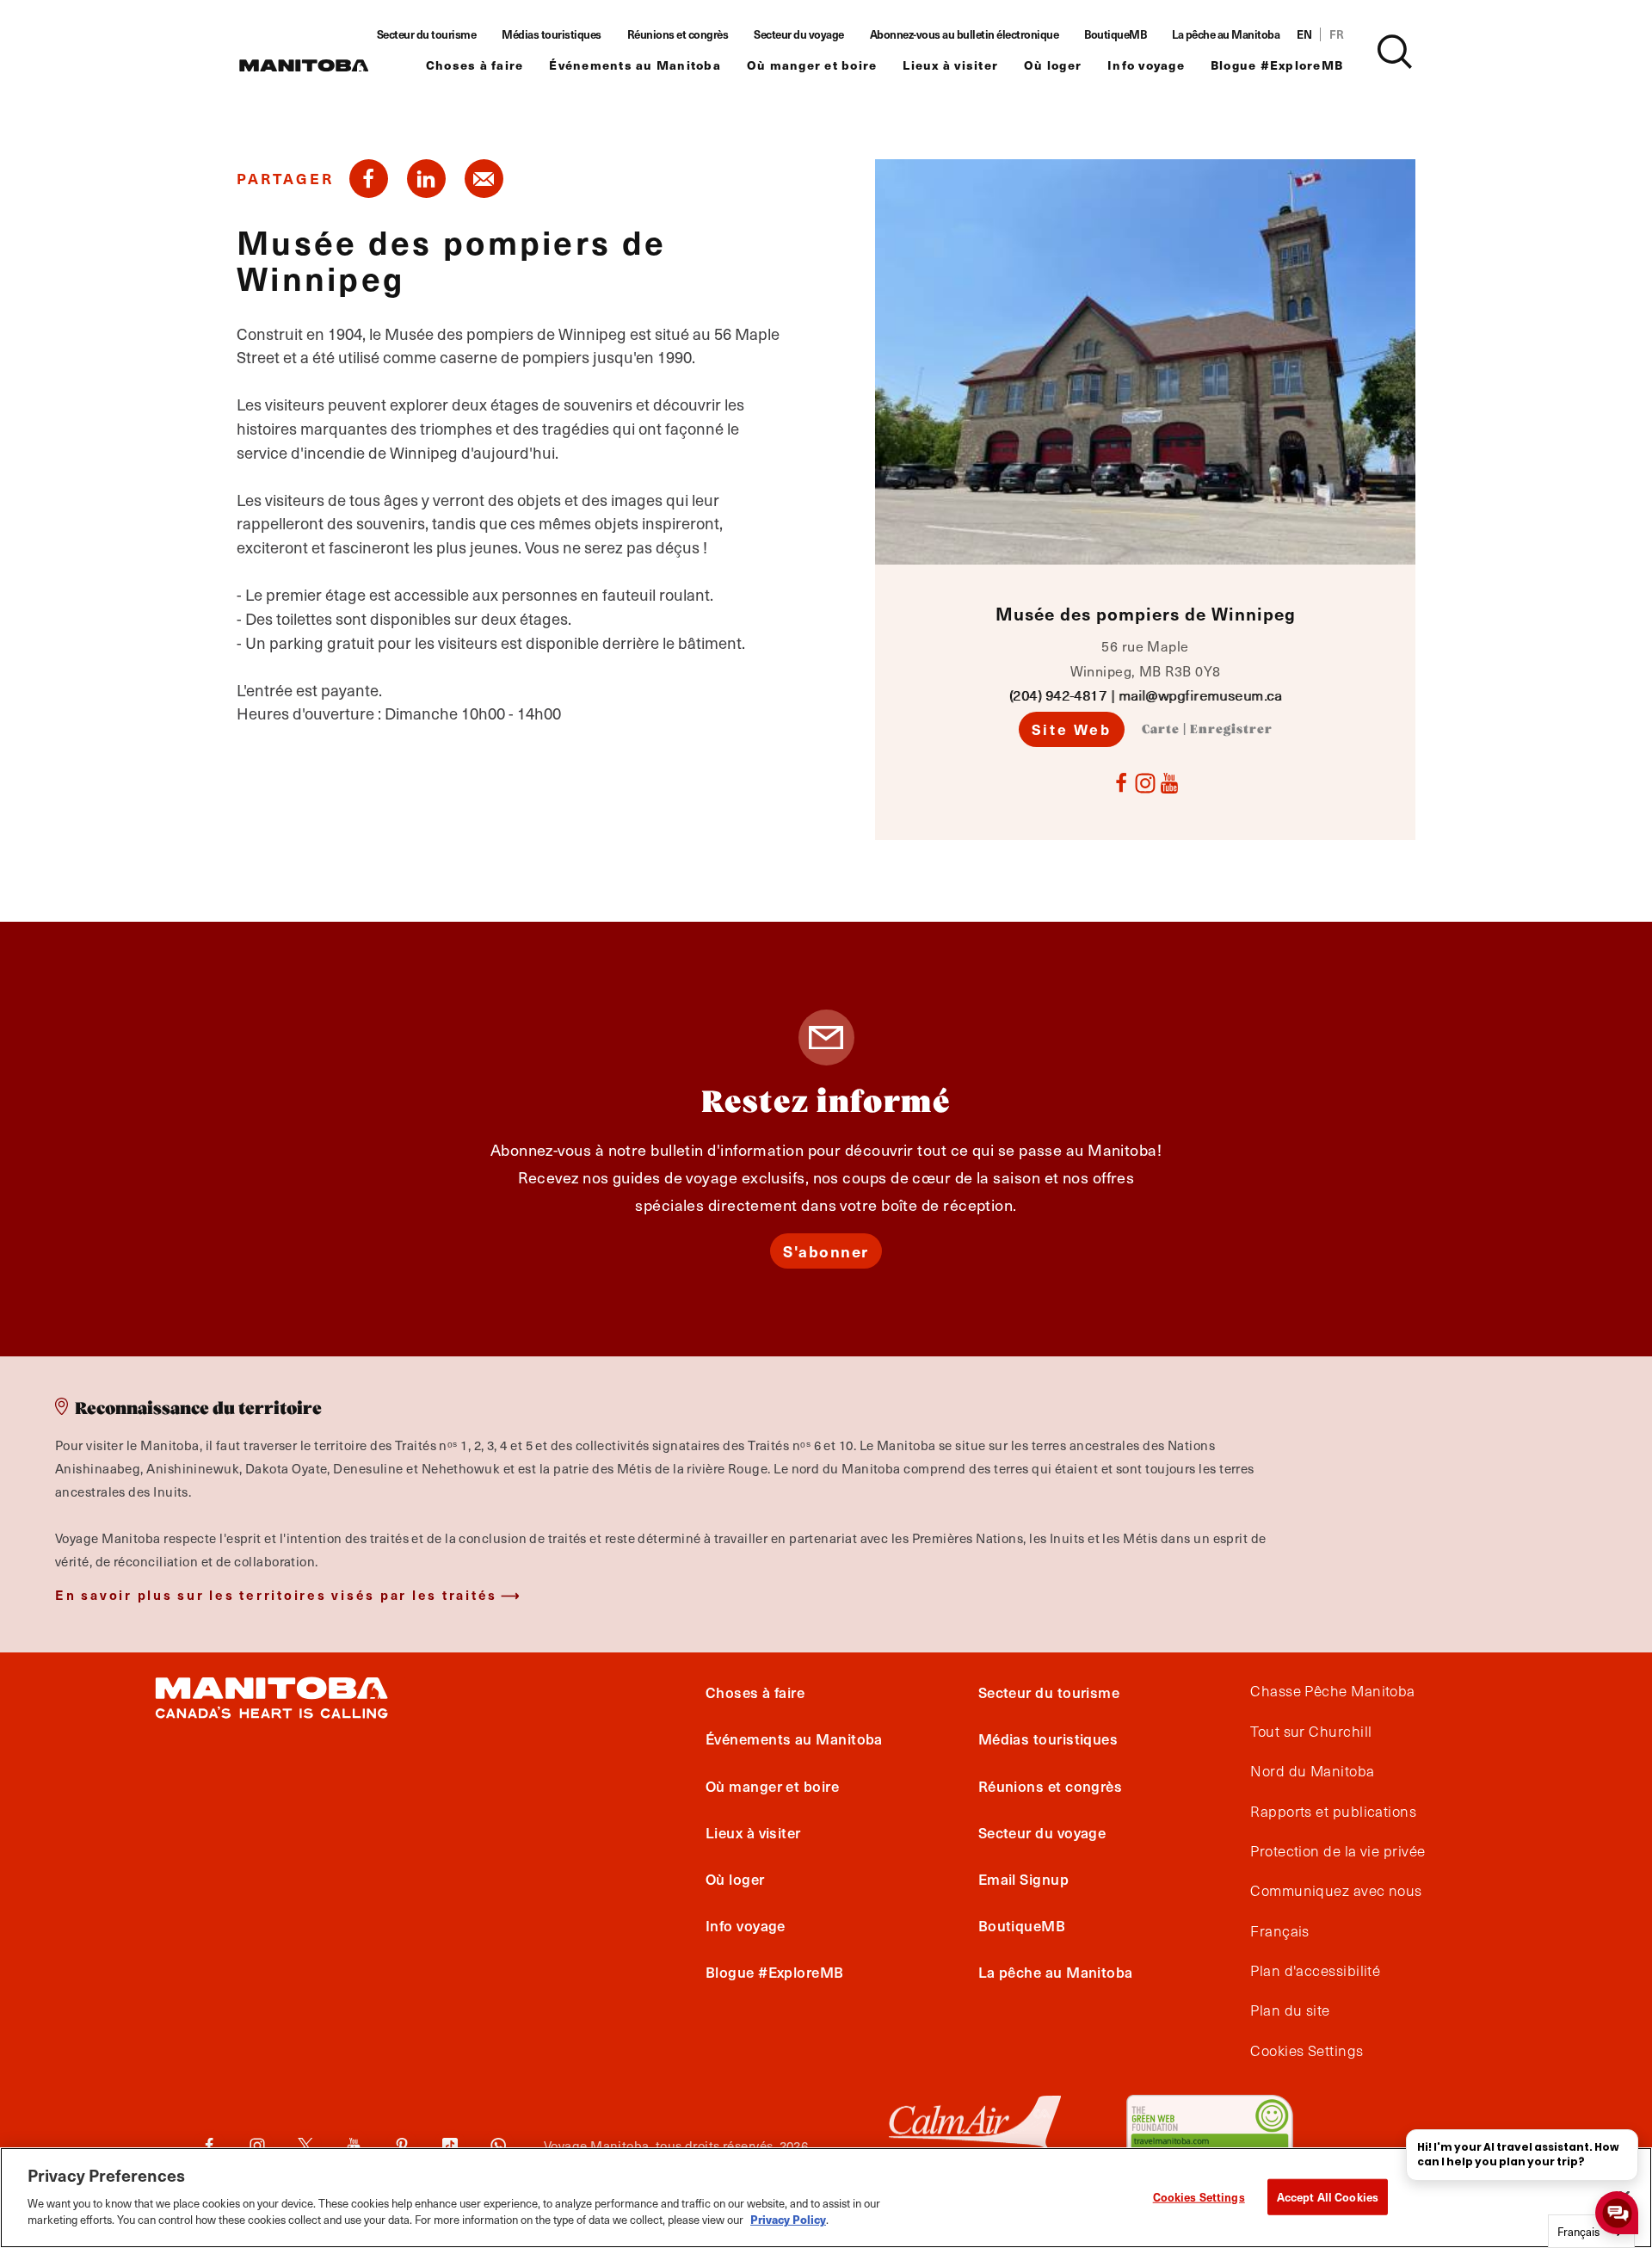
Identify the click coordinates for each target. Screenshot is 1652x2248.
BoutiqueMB (1115, 34)
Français (1280, 1931)
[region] (826, 2198)
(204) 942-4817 (1058, 695)
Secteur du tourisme (427, 34)
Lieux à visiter (950, 65)
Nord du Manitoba (1312, 1771)
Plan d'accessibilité (1315, 1971)
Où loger (1053, 65)
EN (1304, 34)
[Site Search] (1395, 52)
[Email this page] (484, 179)
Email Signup (1023, 1879)
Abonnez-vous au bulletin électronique (965, 34)
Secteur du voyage (799, 34)
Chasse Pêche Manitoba (1332, 1691)
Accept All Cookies (1328, 2196)
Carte (1161, 730)
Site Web (1072, 729)
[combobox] (1591, 2231)
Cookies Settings (1199, 2196)
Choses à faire (475, 65)
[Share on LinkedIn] (426, 179)
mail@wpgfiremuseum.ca (1200, 695)
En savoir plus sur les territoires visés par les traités (276, 1594)
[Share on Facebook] (369, 179)
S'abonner (826, 1251)
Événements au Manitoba (635, 65)
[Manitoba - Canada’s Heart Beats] (304, 65)
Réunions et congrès (678, 34)
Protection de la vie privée (1338, 1851)
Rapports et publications (1333, 1812)
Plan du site (1290, 2010)
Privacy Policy (788, 2219)
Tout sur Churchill (1311, 1732)
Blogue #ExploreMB (1277, 65)
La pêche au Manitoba (1226, 34)
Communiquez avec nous (1336, 1891)
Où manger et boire (812, 65)
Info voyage (1146, 65)
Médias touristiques (552, 34)
